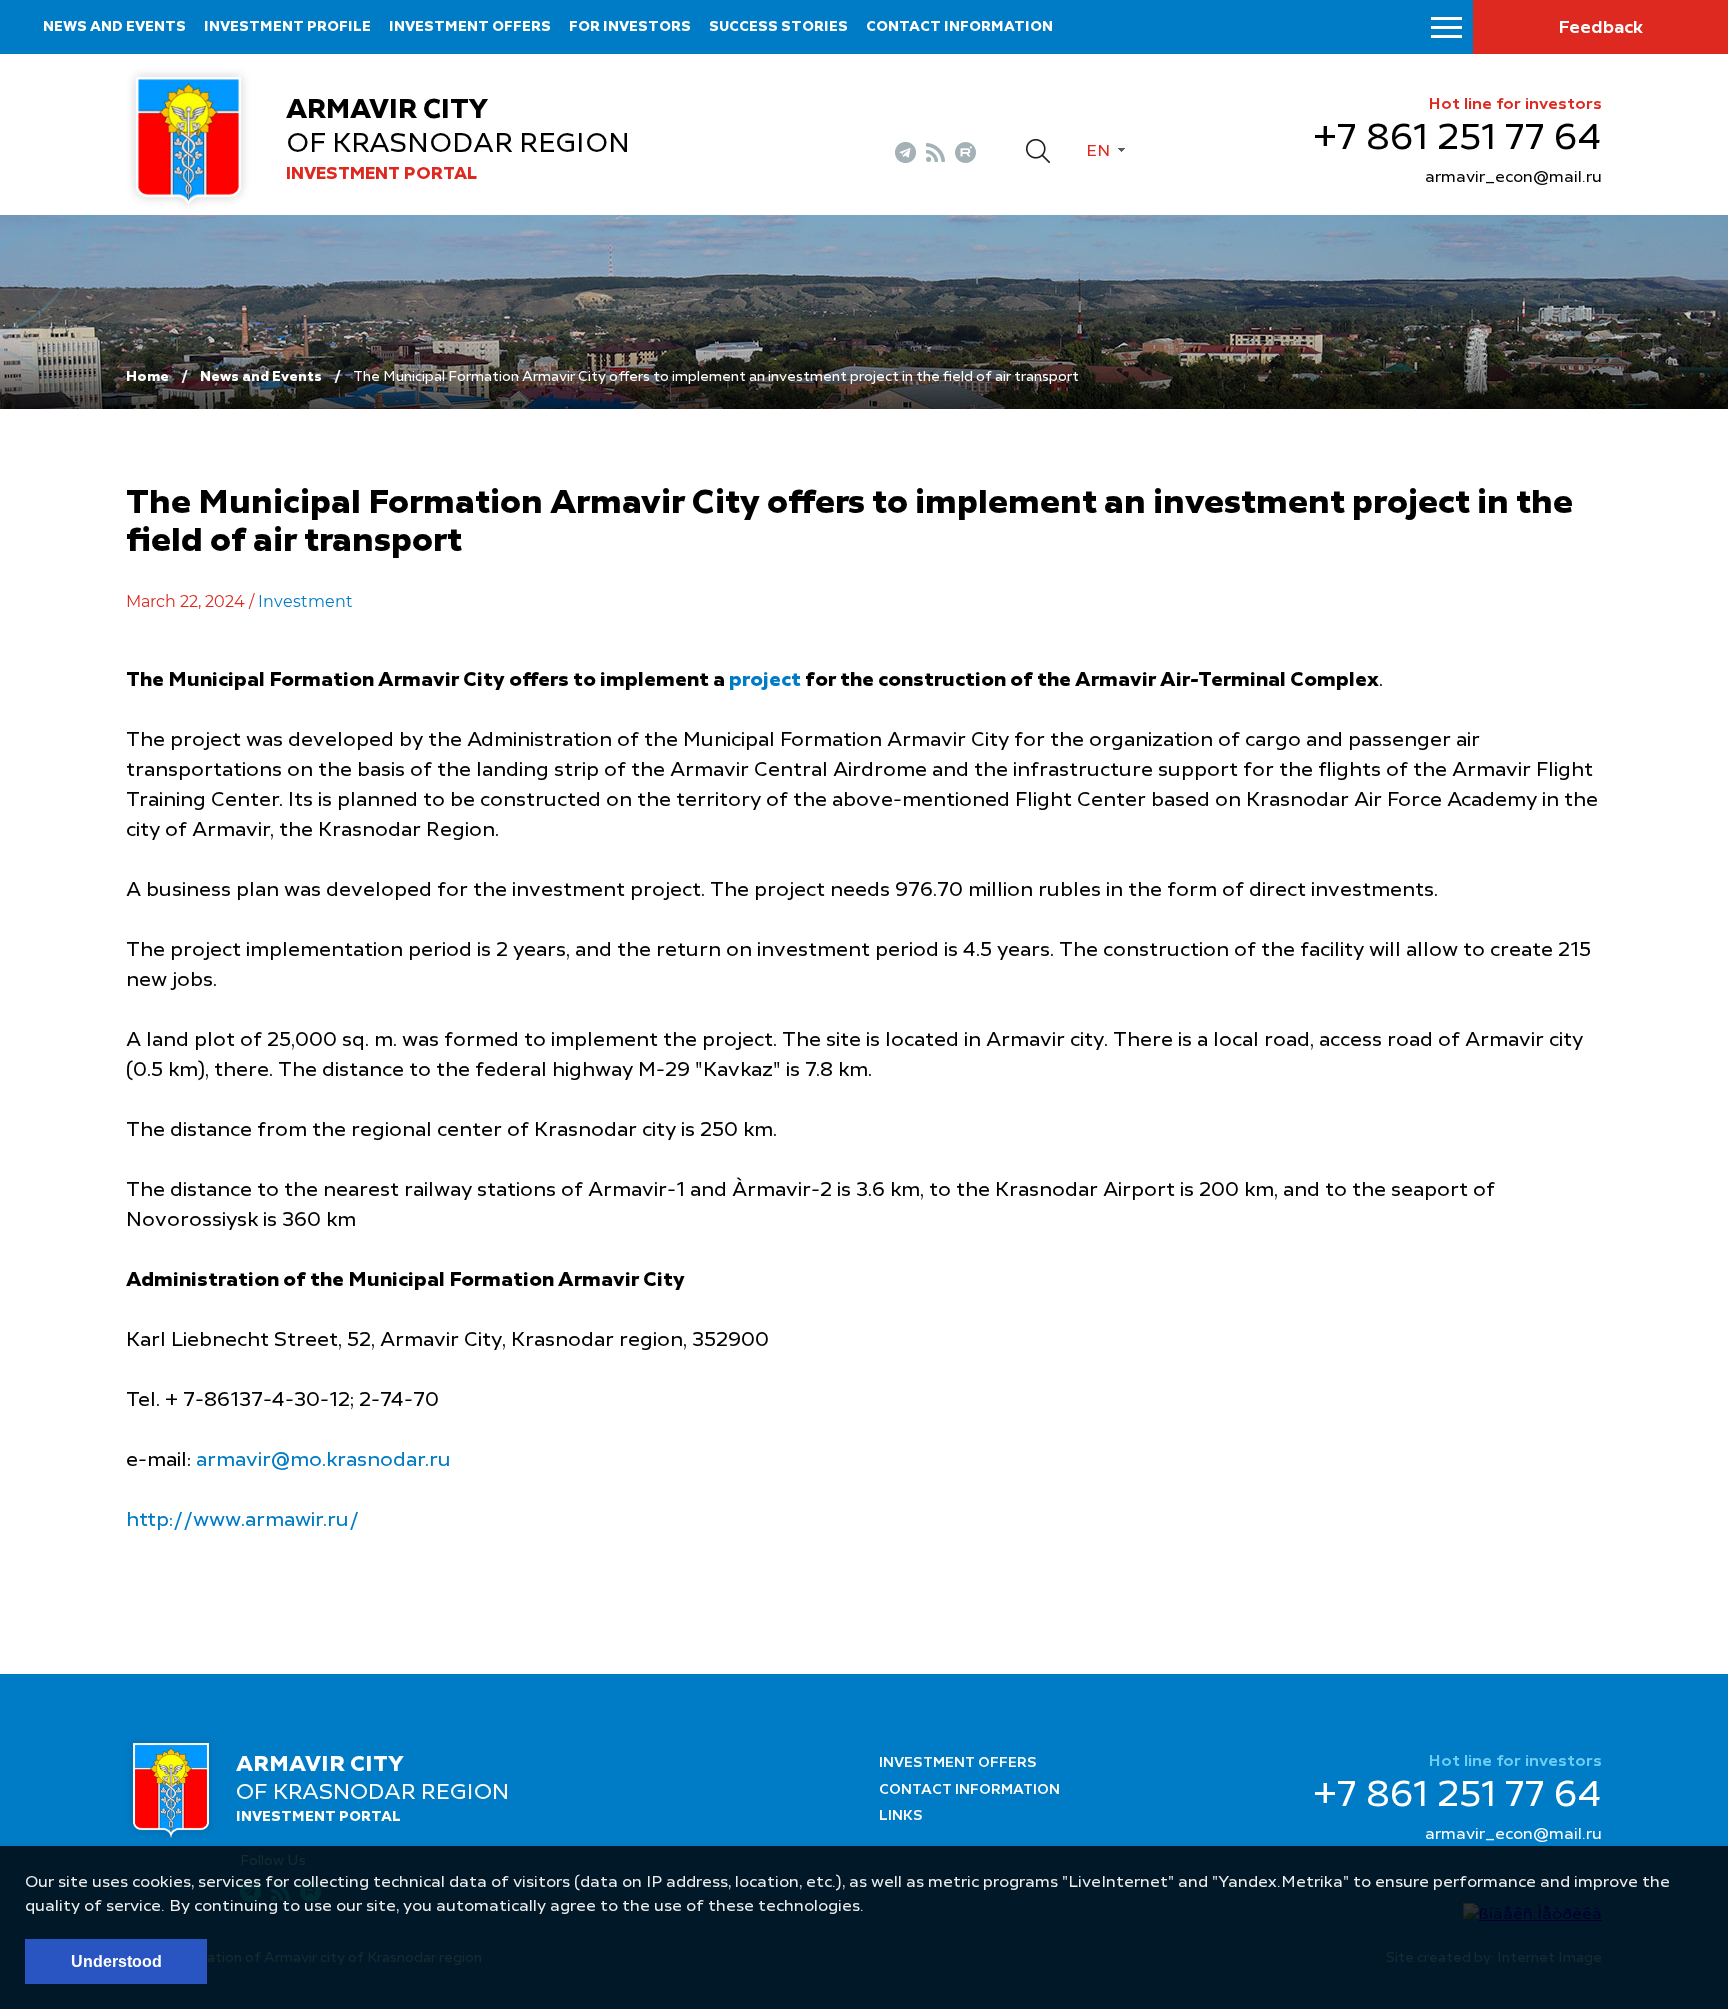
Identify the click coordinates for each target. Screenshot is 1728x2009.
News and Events (261, 377)
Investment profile (287, 27)
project (765, 681)
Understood (116, 1961)
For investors (630, 27)
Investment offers (470, 27)
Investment (305, 601)
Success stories (778, 27)
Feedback (1600, 28)
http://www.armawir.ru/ (242, 1521)
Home (147, 377)
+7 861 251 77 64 (1457, 139)
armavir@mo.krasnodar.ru (323, 1461)
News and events (114, 27)
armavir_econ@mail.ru (1513, 178)
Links (901, 1816)
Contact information (959, 27)
